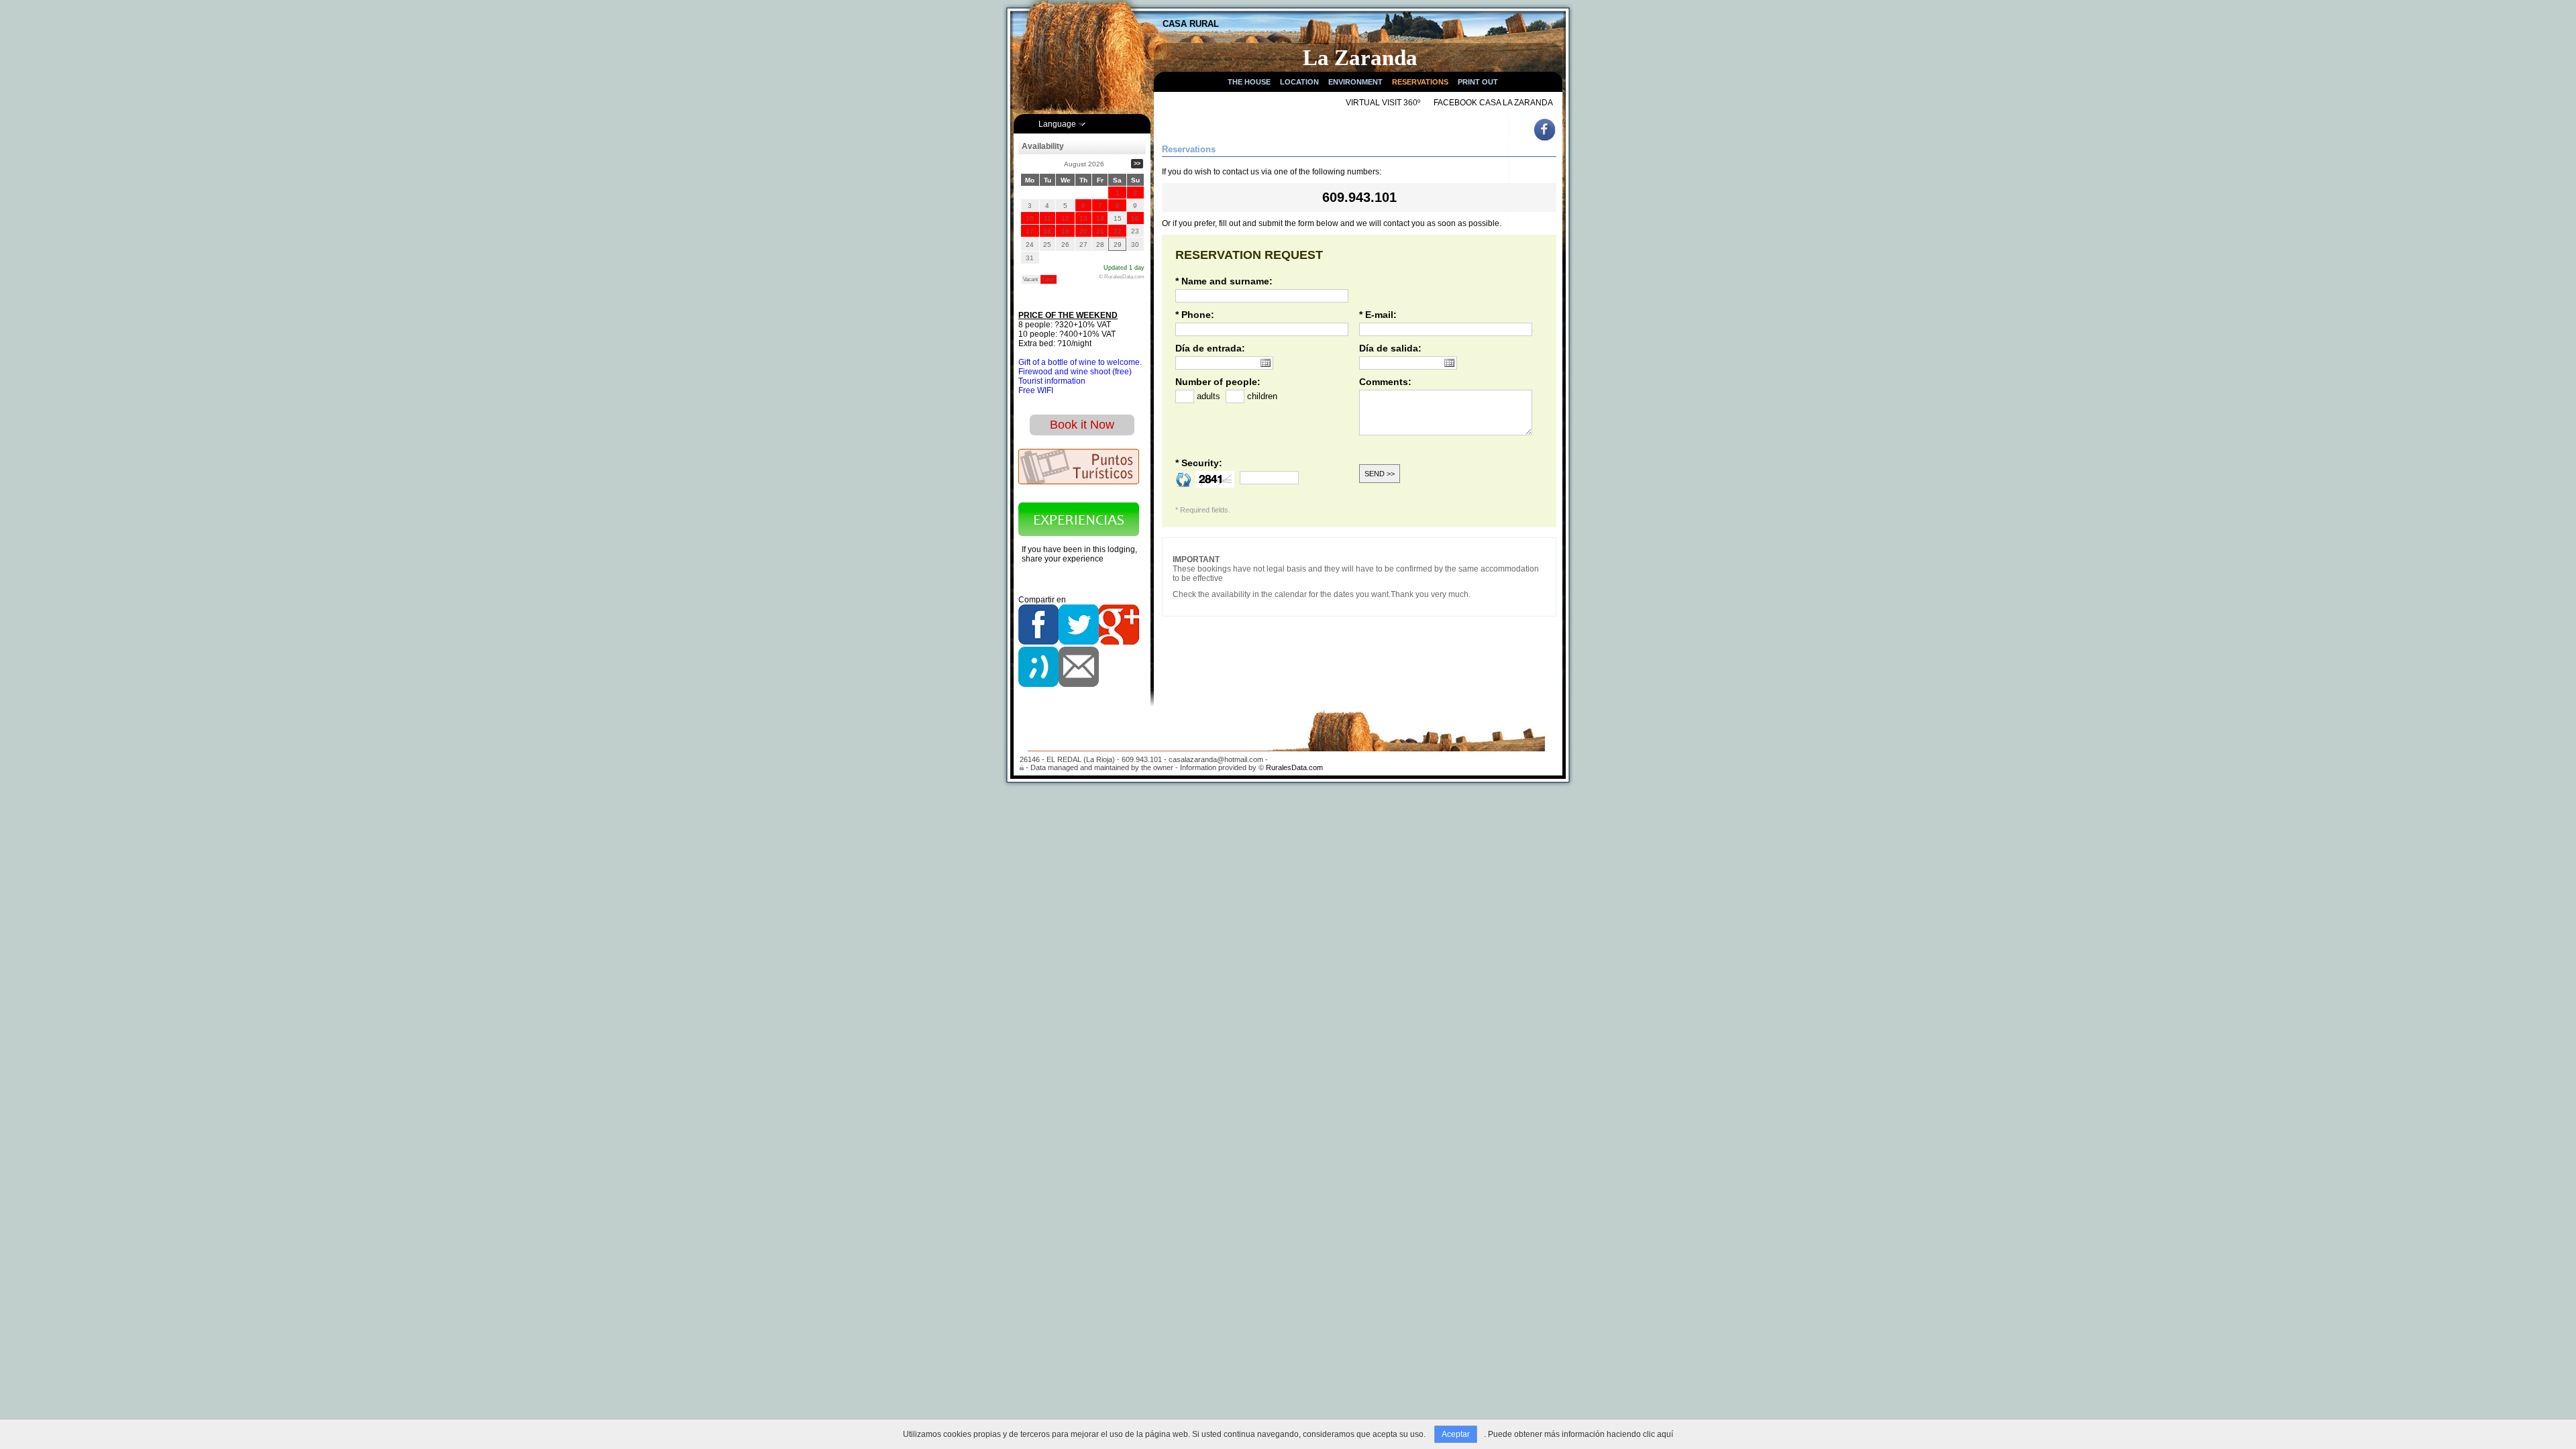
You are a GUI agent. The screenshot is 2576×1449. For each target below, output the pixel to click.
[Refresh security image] (1184, 479)
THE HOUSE (1249, 82)
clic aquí (1658, 1434)
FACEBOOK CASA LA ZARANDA (1493, 103)
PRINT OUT (1478, 82)
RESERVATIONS (1420, 82)
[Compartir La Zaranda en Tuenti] (1038, 684)
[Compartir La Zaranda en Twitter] (1079, 642)
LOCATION (1299, 82)
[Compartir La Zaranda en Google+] (1119, 642)
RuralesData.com (1294, 767)
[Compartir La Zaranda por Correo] (1079, 684)
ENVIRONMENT (1355, 82)
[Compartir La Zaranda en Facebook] (1038, 642)
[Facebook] (1546, 140)
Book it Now (1082, 425)
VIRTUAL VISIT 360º (1383, 103)
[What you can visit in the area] (1079, 482)
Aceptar (1456, 1434)
